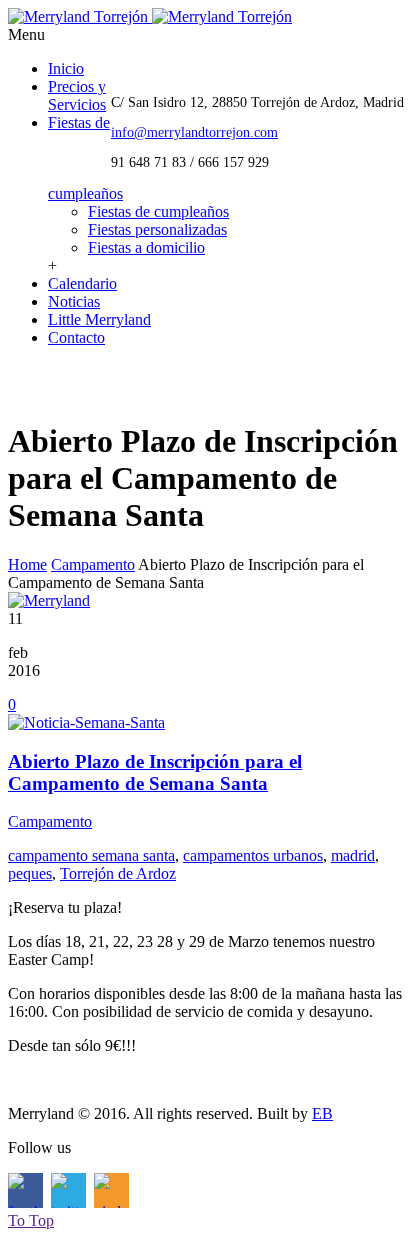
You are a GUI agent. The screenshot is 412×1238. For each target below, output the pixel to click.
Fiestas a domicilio (146, 247)
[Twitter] (68, 380)
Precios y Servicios (77, 95)
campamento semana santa (91, 855)
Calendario (82, 283)
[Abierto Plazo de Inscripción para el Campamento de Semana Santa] (86, 722)
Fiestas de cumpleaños (158, 211)
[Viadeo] (111, 380)
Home (27, 564)
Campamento (93, 564)
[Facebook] (25, 380)
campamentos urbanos (253, 855)
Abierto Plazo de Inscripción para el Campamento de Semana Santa (155, 772)
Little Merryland (99, 319)
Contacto (76, 337)
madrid (353, 855)
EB (322, 1113)
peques (30, 873)
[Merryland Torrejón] (150, 16)
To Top (31, 1220)
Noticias (74, 301)
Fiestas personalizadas (157, 229)
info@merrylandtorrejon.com (194, 132)
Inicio (66, 68)
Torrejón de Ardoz (118, 873)
